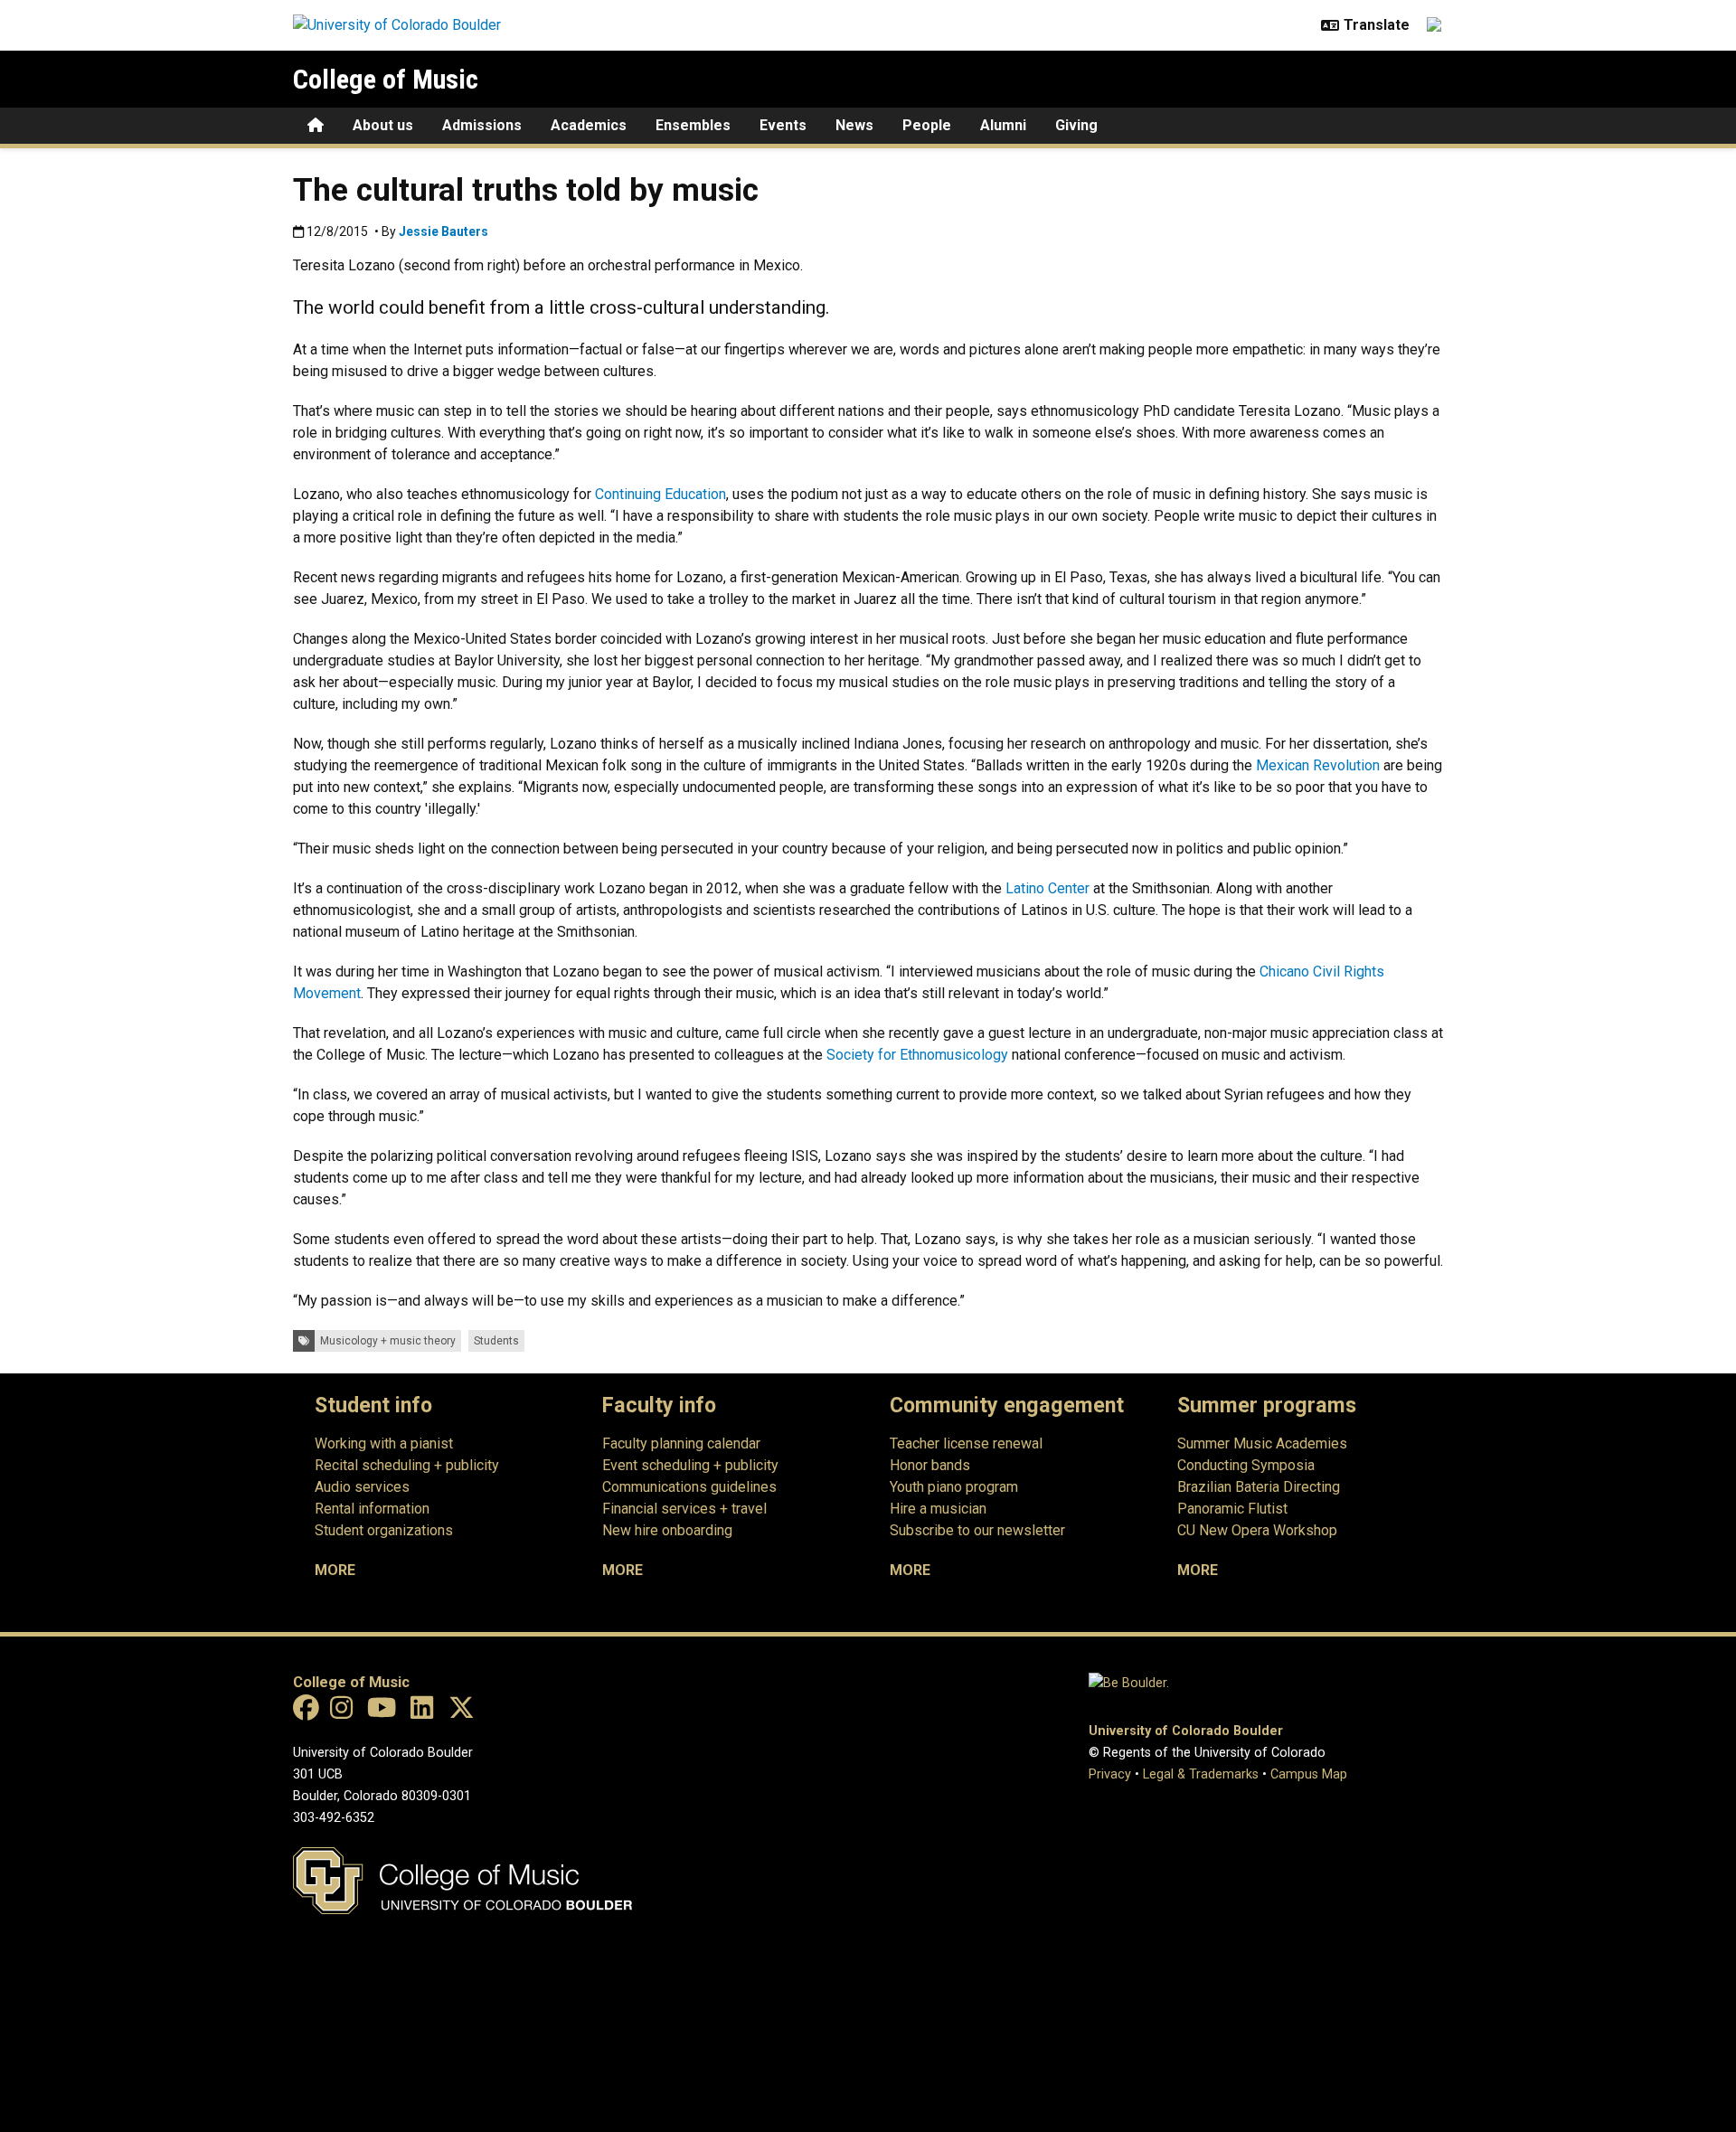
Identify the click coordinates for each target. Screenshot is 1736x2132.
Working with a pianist (384, 1443)
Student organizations (384, 1530)
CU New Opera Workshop (1257, 1530)
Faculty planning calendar (681, 1443)
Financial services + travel (684, 1509)
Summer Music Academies (1262, 1443)
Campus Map (1309, 1774)
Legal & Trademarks (1201, 1774)
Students (496, 1341)
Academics (589, 125)
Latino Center (1046, 888)
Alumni (1003, 125)
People (927, 125)
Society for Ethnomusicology (915, 1055)
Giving (1076, 125)
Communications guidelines (689, 1487)
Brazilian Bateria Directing (1259, 1487)
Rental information (372, 1509)
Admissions (482, 125)
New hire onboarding (667, 1530)
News (854, 125)
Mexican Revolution (1316, 765)
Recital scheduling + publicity (407, 1465)
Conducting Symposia (1246, 1465)
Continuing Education (659, 494)
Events (783, 125)
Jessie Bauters (443, 231)
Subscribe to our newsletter (977, 1530)
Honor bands (930, 1465)
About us (383, 125)
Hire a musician (938, 1509)
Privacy (1110, 1774)
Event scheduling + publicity (690, 1465)
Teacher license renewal (966, 1443)
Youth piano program (954, 1487)
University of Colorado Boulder (1186, 1731)
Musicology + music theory (388, 1341)
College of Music (386, 79)
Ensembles (693, 125)
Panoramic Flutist (1232, 1509)
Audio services (362, 1487)
